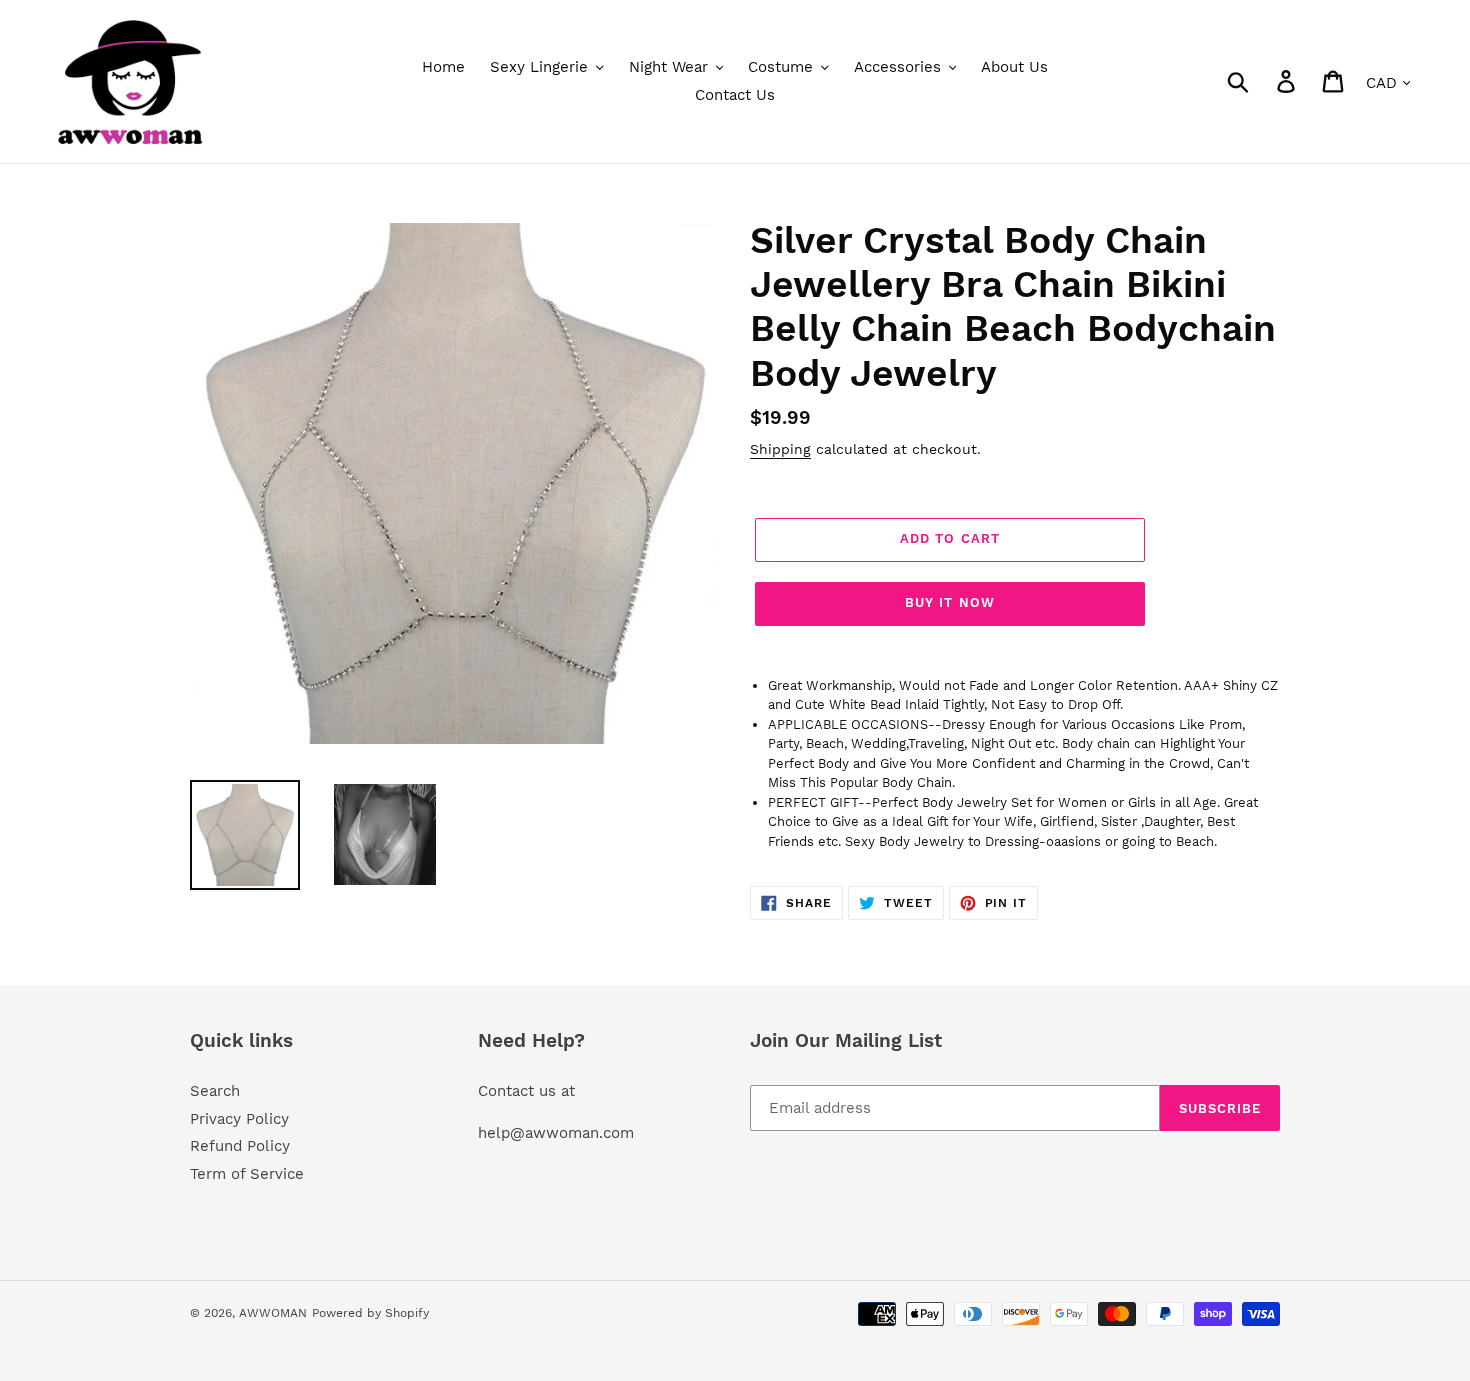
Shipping (780, 449)
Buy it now (949, 602)
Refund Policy (240, 1146)
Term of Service (247, 1174)
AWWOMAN (273, 1313)
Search (215, 1091)
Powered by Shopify (370, 1313)
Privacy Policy (239, 1119)
